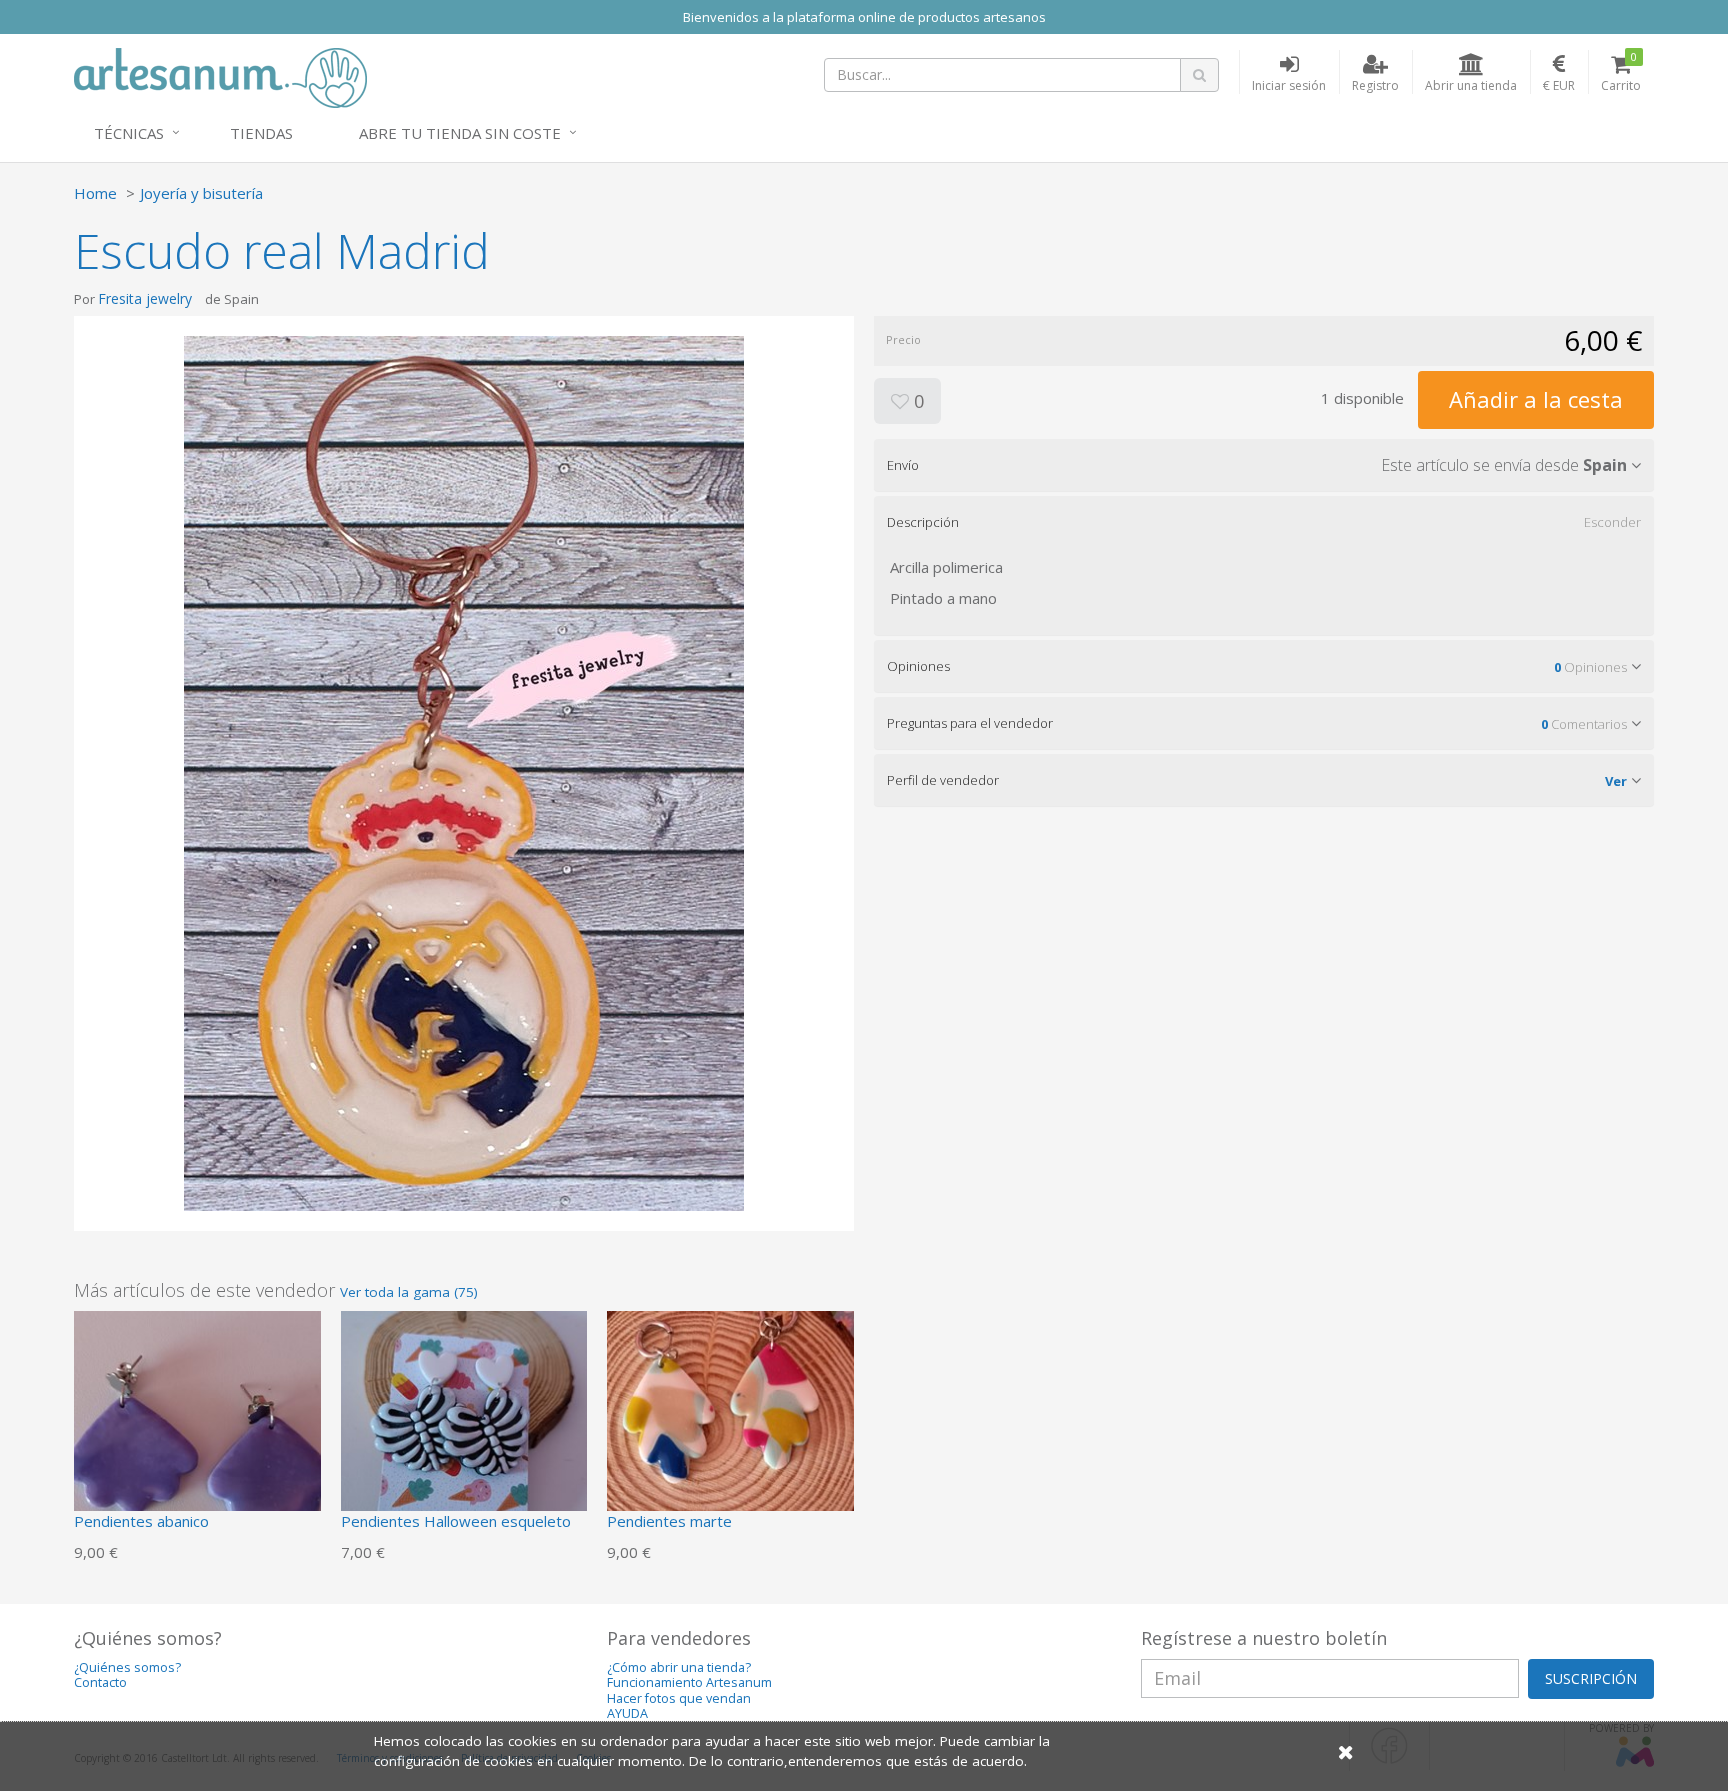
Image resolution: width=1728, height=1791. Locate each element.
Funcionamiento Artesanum (689, 1682)
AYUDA (627, 1713)
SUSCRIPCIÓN (1591, 1678)
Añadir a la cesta (1536, 399)
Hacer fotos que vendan (679, 1698)
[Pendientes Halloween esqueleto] (464, 1432)
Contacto (100, 1682)
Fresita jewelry (145, 298)
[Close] (1346, 1751)
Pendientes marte (669, 1521)
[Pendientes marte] (730, 1432)
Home (95, 193)
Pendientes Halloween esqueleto (456, 1521)
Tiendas (261, 133)
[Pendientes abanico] (197, 1432)
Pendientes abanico (141, 1521)
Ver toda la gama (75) (409, 1292)
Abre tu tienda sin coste (460, 133)
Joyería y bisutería (201, 193)
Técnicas (129, 133)
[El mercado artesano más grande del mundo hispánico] (220, 76)
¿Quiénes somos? (127, 1667)
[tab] (1264, 465)
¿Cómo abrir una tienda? (679, 1667)
